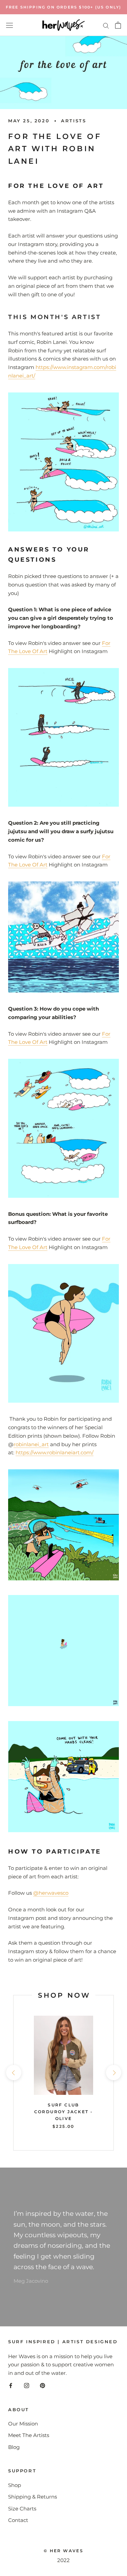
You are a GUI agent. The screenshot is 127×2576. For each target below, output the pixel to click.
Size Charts (22, 2509)
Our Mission (23, 2424)
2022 (63, 2560)
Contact (18, 2520)
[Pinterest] (43, 2386)
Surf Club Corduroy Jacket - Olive (64, 2112)
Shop (15, 2485)
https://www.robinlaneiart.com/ (55, 1452)
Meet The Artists (29, 2435)
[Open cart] (118, 25)
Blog (14, 2447)
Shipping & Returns (33, 2497)
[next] (113, 2073)
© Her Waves (63, 2551)
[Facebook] (11, 2386)
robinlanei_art (31, 1444)
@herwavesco (51, 1893)
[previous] (13, 2073)
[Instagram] (27, 2386)
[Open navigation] (9, 25)
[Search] (106, 25)
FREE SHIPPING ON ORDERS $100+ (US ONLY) (64, 7)
